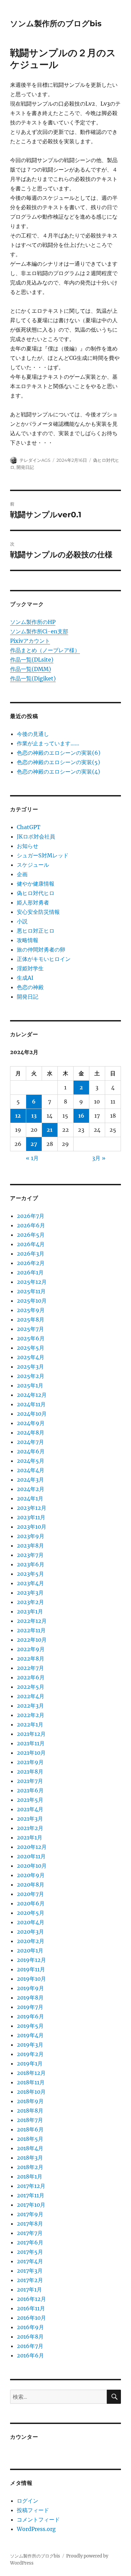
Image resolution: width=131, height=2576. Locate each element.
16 (81, 1116)
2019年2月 (30, 2054)
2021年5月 (30, 1800)
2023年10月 (32, 1527)
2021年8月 (30, 1771)
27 (34, 1144)
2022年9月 (31, 1649)
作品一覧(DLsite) (32, 660)
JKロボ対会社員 (36, 836)
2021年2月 (30, 1828)
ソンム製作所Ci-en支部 (39, 631)
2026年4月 (31, 1244)
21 (50, 1130)
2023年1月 (30, 1611)
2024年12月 (32, 1395)
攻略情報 (28, 940)
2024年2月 (31, 1489)
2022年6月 (31, 1677)
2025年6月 (31, 1338)
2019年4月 (30, 2035)
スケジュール (33, 865)
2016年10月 (31, 2318)
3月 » (99, 1158)
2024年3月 (30, 1480)
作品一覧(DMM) (31, 669)
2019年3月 (30, 2045)
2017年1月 (29, 2289)
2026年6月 (31, 1225)
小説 (22, 921)
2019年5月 (30, 2026)
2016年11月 (31, 2308)
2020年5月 (31, 1913)
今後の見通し (33, 734)
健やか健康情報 (36, 884)
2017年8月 (30, 2224)
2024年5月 (31, 1461)
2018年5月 (30, 2139)
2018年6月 (30, 2129)
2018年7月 (30, 2120)
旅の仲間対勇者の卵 (41, 949)
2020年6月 (31, 1903)
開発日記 (25, 467)
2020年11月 (31, 1856)
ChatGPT (29, 827)
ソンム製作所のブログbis (56, 24)
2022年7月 (30, 1668)
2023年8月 (30, 1545)
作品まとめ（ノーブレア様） (45, 650)
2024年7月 (30, 1442)
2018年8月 (30, 2111)
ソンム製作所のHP (33, 622)
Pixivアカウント (30, 641)
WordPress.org (36, 2529)
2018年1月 (30, 2176)
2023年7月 (30, 1555)
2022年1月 (30, 1724)
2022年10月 (32, 1640)
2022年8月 (31, 1658)
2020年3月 (30, 1932)
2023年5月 (30, 1574)
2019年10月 (31, 1979)
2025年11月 (31, 1291)
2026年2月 (31, 1263)
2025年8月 (31, 1319)
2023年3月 (30, 1593)
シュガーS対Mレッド (43, 855)
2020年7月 (30, 1894)
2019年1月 (30, 2063)
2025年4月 (31, 1357)
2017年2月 (30, 2280)
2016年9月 (30, 2327)
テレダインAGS (35, 460)
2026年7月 (31, 1216)
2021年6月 (30, 1790)
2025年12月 (32, 1282)
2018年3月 (30, 2158)
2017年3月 (30, 2271)
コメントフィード (38, 2519)
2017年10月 (31, 2205)
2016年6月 (30, 2355)
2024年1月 (30, 1498)
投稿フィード (33, 2510)
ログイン (28, 2501)
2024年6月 (31, 1451)
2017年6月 (30, 2242)
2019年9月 (30, 1988)
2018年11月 (31, 2082)
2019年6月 (30, 2016)
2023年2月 (30, 1602)
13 (34, 1116)
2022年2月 (31, 1715)
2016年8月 (30, 2337)
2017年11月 (31, 2195)
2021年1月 (30, 1837)
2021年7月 (30, 1781)
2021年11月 (31, 1743)
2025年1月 (30, 1385)
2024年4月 (31, 1470)
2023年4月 (30, 1583)
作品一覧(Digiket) (33, 678)
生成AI (25, 978)
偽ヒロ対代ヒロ (36, 893)
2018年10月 (31, 2092)
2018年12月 (31, 2073)
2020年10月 (32, 1866)
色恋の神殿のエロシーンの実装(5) (58, 762)
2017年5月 (30, 2252)
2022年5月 (31, 1687)
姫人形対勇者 (33, 902)
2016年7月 (30, 2346)
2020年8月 (31, 1884)
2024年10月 (32, 1414)
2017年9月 (30, 2214)
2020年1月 (30, 1950)
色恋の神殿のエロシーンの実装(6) (59, 753)
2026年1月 (30, 1272)
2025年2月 (31, 1376)
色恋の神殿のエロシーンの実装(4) (58, 772)
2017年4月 (30, 2261)
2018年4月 (30, 2148)
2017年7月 (30, 2233)
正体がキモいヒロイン (44, 959)
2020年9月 (31, 1875)
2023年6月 (31, 1564)
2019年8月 (30, 1998)
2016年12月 (31, 2299)
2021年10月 (31, 1753)
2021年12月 (31, 1734)
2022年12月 (32, 1621)
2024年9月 (31, 1423)
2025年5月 (31, 1348)
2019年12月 (31, 1960)
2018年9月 (30, 2101)
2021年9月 (30, 1762)
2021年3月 (30, 1819)
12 (18, 1116)
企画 (22, 874)
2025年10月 (32, 1301)
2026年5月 (31, 1235)
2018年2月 (30, 2167)
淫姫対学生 (30, 968)
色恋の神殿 (30, 987)
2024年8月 (31, 1432)
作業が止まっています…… (48, 743)
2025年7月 (30, 1329)
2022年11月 (31, 1630)
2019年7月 (30, 2007)
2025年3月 (30, 1367)
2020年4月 (31, 1922)
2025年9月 (31, 1310)
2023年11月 (31, 1517)
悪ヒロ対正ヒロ (36, 931)
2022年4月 (31, 1696)
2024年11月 (31, 1404)
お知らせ (28, 846)
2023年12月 (32, 1508)
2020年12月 (32, 1847)
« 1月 (32, 1158)
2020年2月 (31, 1941)
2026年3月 (31, 1254)
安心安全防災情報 (38, 912)
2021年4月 (30, 1809)
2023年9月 (31, 1536)
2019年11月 (31, 1969)
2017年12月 (31, 2186)
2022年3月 (30, 1706)
